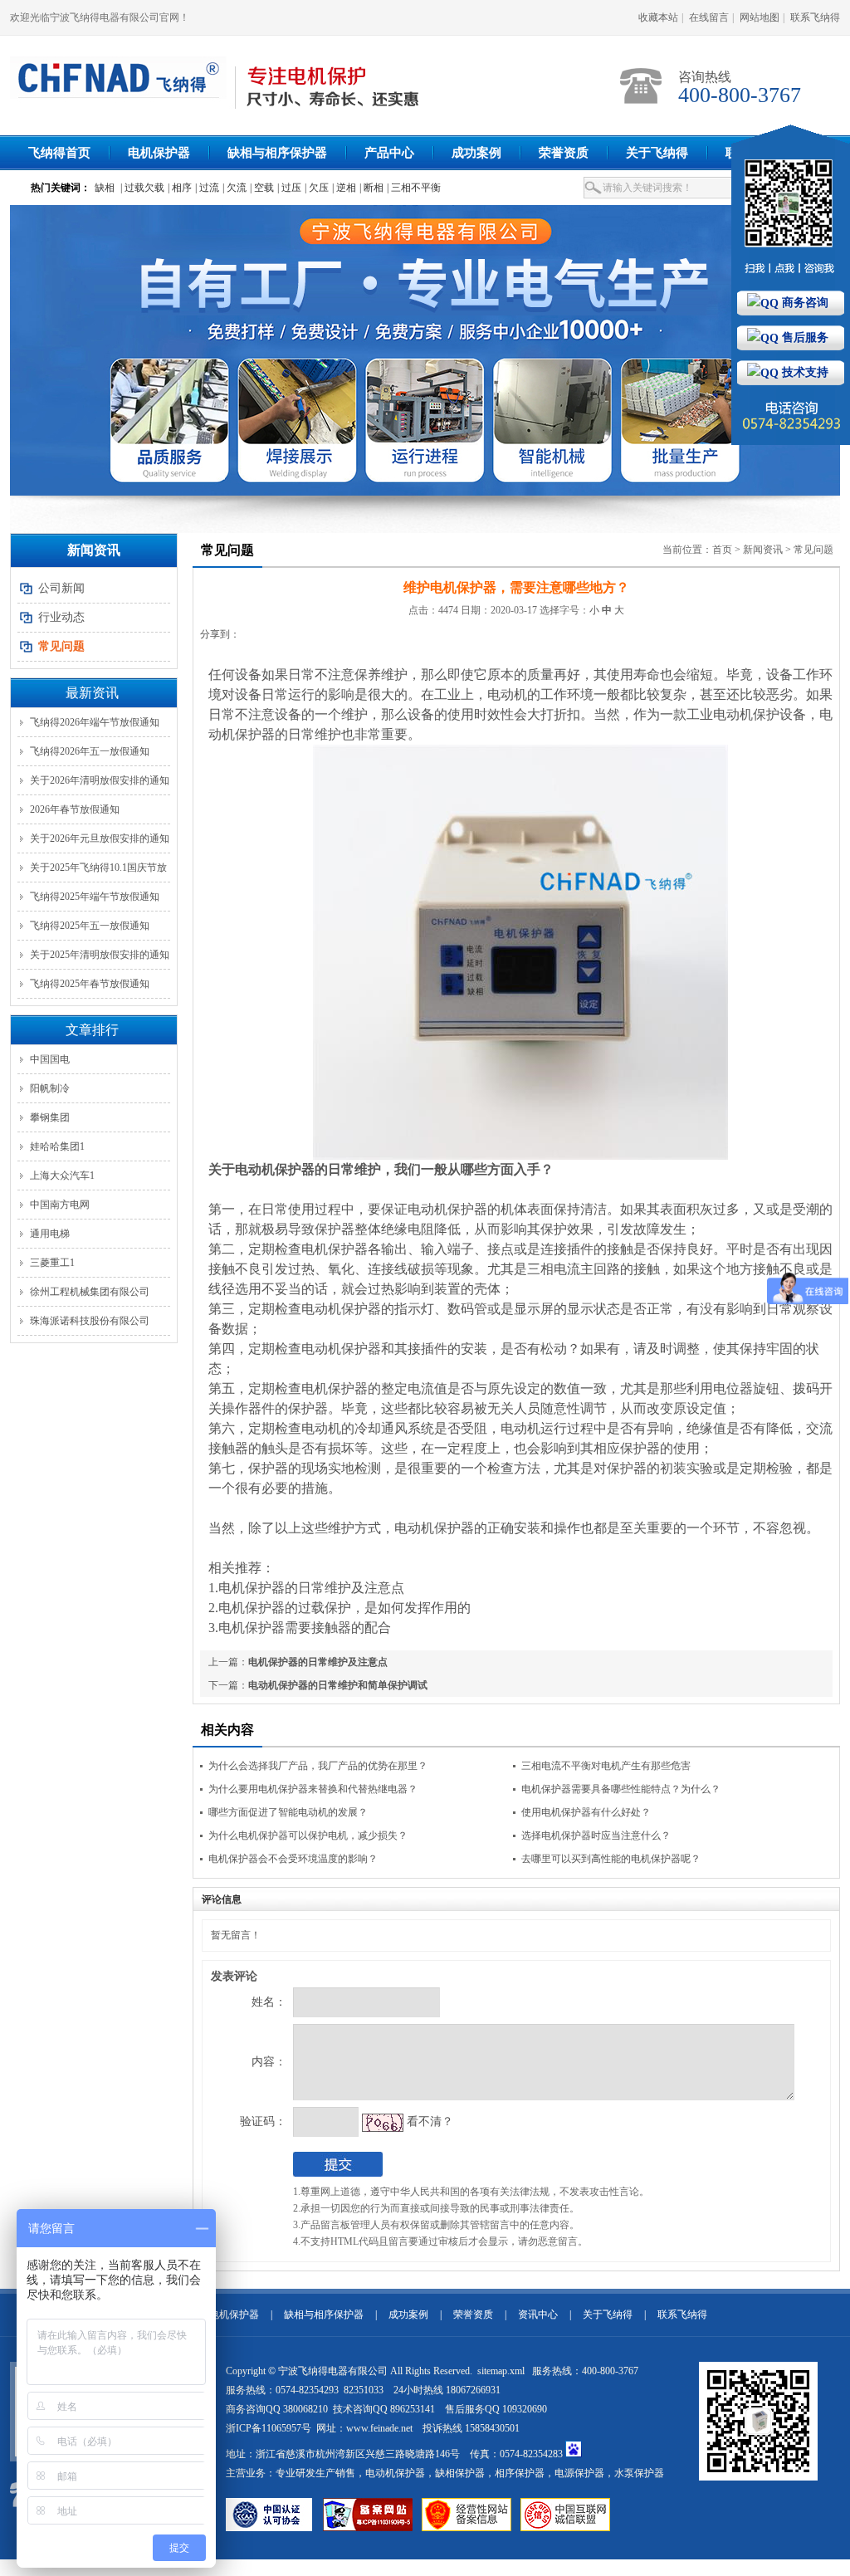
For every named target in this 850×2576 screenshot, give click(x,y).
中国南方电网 (60, 1205)
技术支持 (804, 372)
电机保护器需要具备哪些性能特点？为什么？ (621, 1789)
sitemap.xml (502, 2371)
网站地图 (760, 17)
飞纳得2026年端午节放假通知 (95, 722)
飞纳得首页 (59, 153)
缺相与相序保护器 (277, 153)
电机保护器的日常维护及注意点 (311, 1588)
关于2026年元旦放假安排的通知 (100, 838)
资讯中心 (538, 2314)
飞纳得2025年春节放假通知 (90, 984)
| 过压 (289, 188)
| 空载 (262, 188)
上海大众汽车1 (62, 1176)
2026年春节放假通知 (75, 809)
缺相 (105, 188)
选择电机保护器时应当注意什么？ (596, 1835)
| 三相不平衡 (414, 188)
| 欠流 (234, 188)
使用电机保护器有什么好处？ (586, 1812)
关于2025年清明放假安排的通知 (100, 955)
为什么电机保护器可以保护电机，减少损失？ (308, 1835)
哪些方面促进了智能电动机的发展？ (288, 1812)
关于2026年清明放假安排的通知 (100, 780)
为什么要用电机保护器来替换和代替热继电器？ (313, 1789)
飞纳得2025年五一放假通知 (90, 926)
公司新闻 (61, 588)
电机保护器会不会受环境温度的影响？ (293, 1859)
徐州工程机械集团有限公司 (90, 1292)
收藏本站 (658, 17)
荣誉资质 (564, 153)
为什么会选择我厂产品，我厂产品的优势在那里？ (318, 1766)
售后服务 (804, 337)
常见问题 (813, 550)
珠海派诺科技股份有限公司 (90, 1321)
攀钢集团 (50, 1117)
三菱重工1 (52, 1263)
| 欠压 (317, 188)
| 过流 (207, 188)
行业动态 (61, 617)
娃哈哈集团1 (57, 1146)
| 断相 (371, 188)
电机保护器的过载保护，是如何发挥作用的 (344, 1608)
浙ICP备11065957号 (269, 2428)
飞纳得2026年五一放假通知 (90, 751)
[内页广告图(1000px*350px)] (425, 350)
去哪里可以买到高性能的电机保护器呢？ (611, 1859)
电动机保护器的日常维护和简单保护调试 (338, 1685)
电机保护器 (159, 153)
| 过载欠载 (142, 188)
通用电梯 (50, 1234)
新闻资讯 (763, 550)
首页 (722, 550)
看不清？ (430, 2121)
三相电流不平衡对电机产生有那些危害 (606, 1766)
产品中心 (389, 153)
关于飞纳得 (657, 153)
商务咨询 (804, 303)
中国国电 (50, 1059)
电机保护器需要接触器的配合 (305, 1628)
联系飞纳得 (815, 17)
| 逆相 (344, 188)
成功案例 (476, 153)
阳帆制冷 (50, 1088)
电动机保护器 (275, 1169)
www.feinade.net (379, 2428)
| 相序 (180, 188)
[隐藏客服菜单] (791, 207)
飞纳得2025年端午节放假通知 (95, 897)
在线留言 (709, 17)
